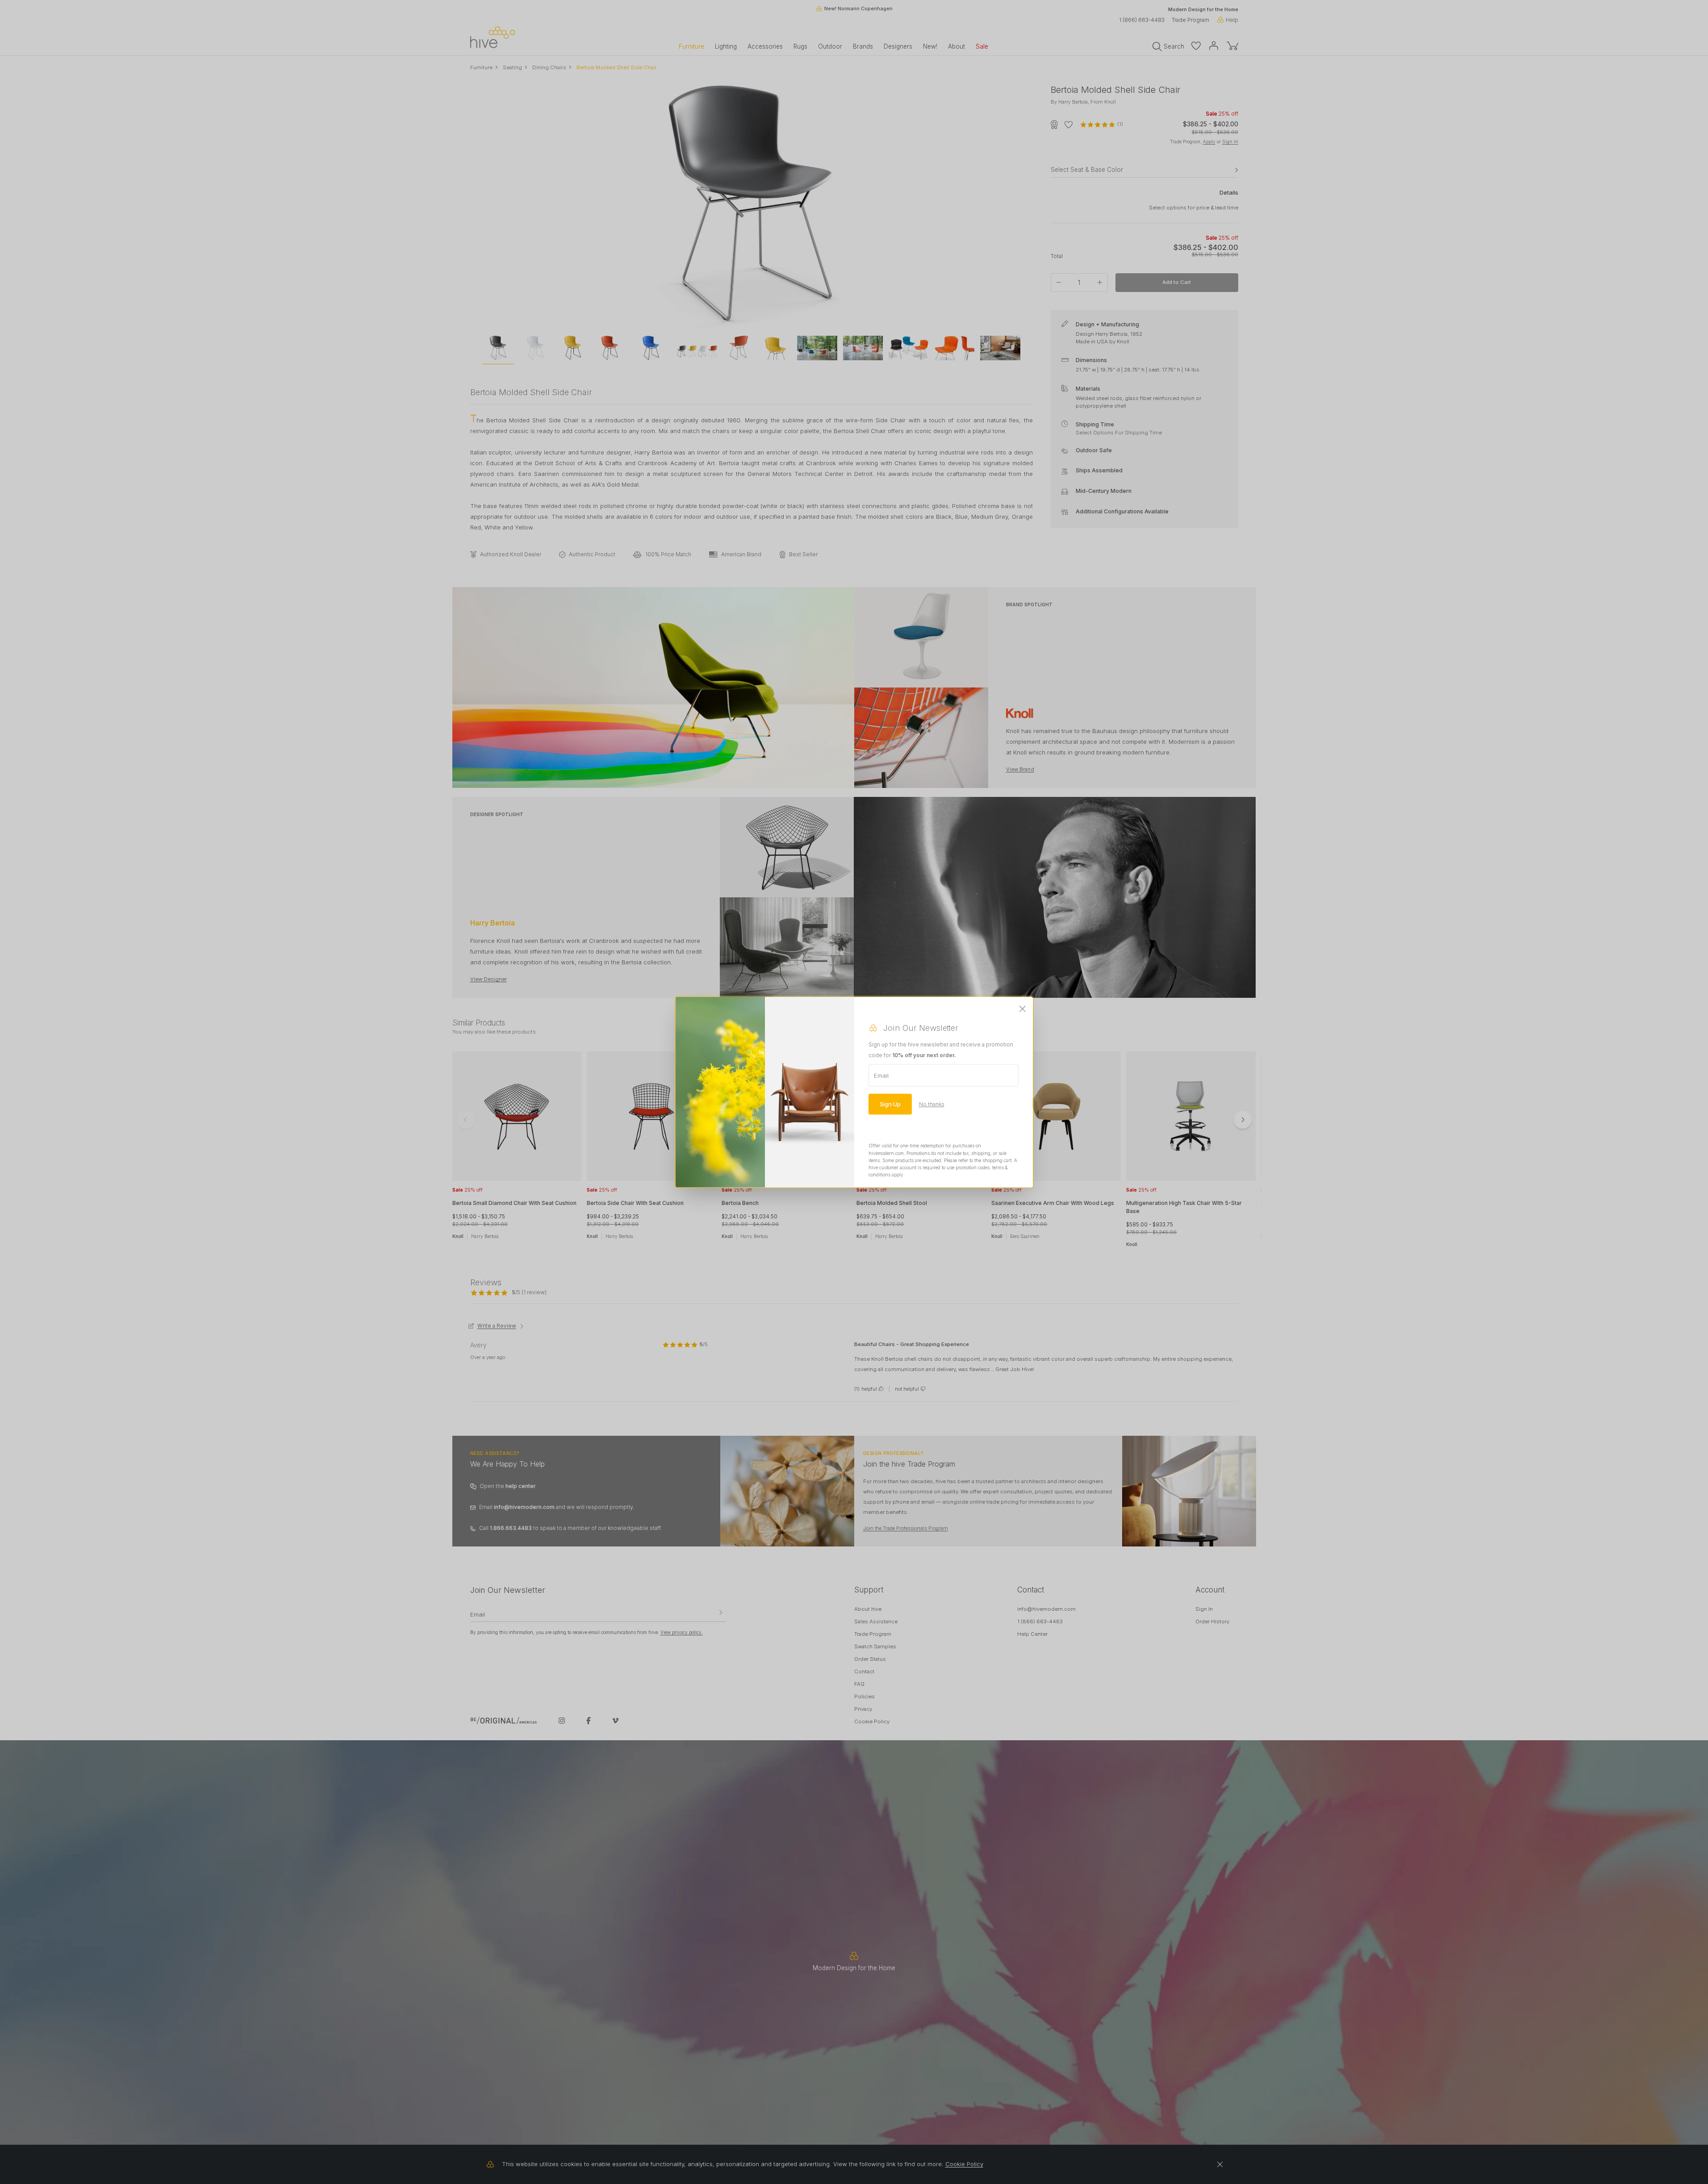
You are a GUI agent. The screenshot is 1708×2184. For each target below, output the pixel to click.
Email (881, 1075)
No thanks (932, 1104)
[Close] (1023, 1009)
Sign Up (890, 1104)
